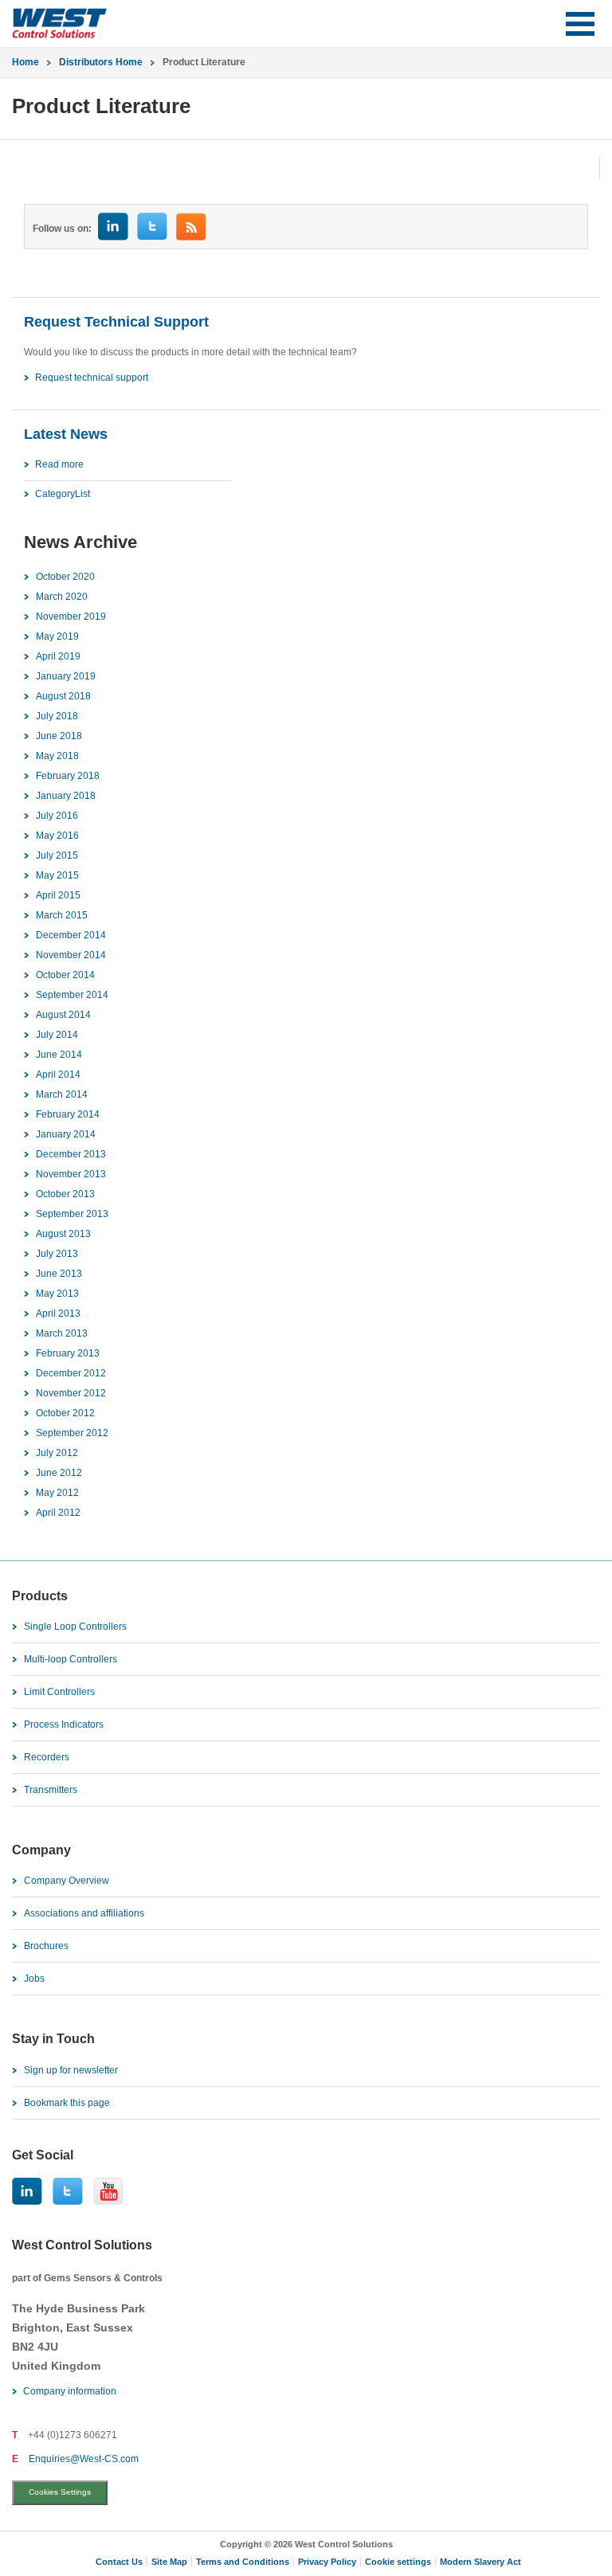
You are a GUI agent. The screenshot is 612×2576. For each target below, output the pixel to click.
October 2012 (65, 1413)
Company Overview (67, 1881)
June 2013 (59, 1274)
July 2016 (57, 816)
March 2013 (62, 1333)
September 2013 (72, 1214)
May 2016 (57, 836)
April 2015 (58, 895)
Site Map (169, 2562)
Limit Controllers (59, 1692)
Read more (59, 464)
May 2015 (57, 875)
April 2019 (58, 656)
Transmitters (51, 1790)
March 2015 (62, 915)
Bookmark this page (67, 2103)
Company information (70, 2391)
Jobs (34, 1979)
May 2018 (57, 756)
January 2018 (66, 796)
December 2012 (71, 1373)
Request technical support (92, 378)
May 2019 (57, 636)
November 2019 (71, 617)
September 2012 (72, 1433)
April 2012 (58, 1513)
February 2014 (68, 1114)
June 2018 (59, 736)
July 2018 (57, 716)
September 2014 (72, 995)
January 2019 (66, 676)
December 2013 (71, 1154)
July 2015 (57, 855)
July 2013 (57, 1254)
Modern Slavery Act (481, 2562)
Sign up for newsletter (71, 2070)
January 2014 (66, 1134)
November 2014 (71, 955)
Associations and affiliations (84, 1913)
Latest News (66, 434)
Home (25, 62)
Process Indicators (64, 1725)
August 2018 (63, 696)
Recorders (47, 1757)
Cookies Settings (60, 2492)
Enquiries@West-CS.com (84, 2459)
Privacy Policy (327, 2562)
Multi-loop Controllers (71, 1659)
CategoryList (63, 494)
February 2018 (68, 776)
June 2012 (59, 1473)
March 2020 (62, 597)
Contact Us (119, 2562)
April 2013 (58, 1313)
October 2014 (65, 975)
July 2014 (57, 1035)
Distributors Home (101, 62)
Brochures (46, 1946)
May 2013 (57, 1294)
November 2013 (71, 1174)
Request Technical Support (116, 322)
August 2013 (63, 1234)
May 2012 (57, 1493)
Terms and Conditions (243, 2562)
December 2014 (71, 935)
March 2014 (62, 1094)
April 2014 (58, 1075)
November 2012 (71, 1393)
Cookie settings (398, 2562)
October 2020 (65, 577)
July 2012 (57, 1453)
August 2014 (63, 1015)
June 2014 (59, 1055)
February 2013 (68, 1353)
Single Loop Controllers (75, 1627)
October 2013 (65, 1194)
